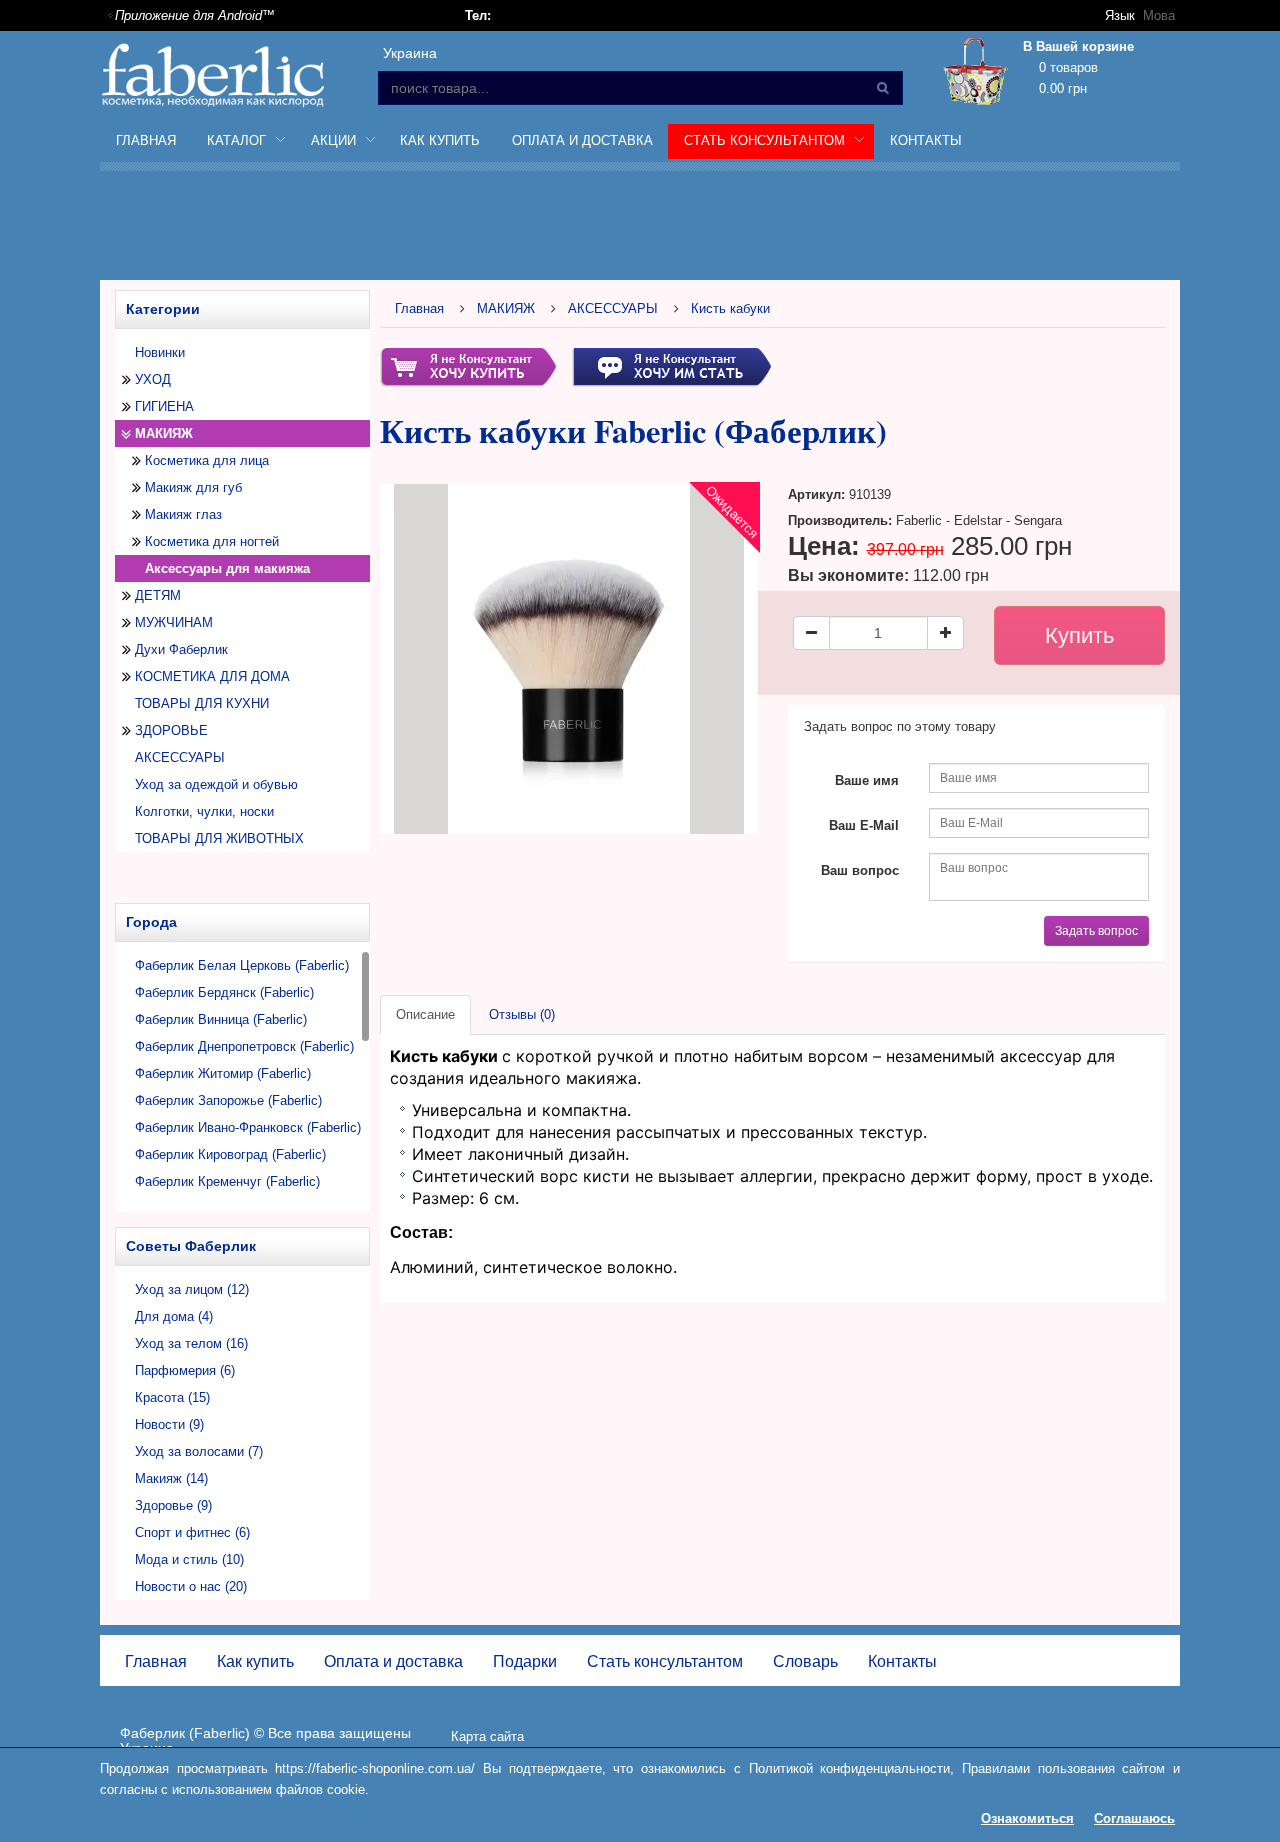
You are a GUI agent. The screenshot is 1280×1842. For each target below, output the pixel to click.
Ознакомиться (1027, 1818)
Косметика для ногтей (212, 541)
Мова (1159, 15)
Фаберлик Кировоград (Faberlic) (230, 1154)
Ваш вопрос (860, 870)
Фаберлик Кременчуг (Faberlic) (227, 1181)
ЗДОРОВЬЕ (171, 730)
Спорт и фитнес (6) (192, 1532)
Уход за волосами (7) (199, 1451)
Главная (146, 140)
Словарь (805, 1661)
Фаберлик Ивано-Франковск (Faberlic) (248, 1127)
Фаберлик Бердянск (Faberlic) (224, 992)
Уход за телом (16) (191, 1343)
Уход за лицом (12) (192, 1289)
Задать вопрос (1096, 931)
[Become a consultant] (671, 365)
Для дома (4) (174, 1316)
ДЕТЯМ (158, 595)
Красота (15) (172, 1397)
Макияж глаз (183, 514)
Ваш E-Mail (864, 825)
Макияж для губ (193, 487)
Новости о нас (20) (191, 1586)
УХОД (153, 379)
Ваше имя (867, 780)
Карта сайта (487, 1736)
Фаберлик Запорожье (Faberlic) (228, 1100)
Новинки (160, 352)
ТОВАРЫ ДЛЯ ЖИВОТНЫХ (219, 838)
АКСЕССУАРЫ (180, 757)
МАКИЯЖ (164, 433)
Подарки (525, 1661)
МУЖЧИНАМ (174, 622)
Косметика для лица (207, 460)
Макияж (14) (171, 1478)
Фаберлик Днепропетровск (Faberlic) (244, 1046)
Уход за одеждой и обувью (216, 784)
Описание (425, 1014)
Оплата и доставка (582, 140)
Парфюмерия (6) (185, 1370)
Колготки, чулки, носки (204, 811)
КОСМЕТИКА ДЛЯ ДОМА (212, 676)
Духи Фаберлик (181, 649)
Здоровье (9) (173, 1505)
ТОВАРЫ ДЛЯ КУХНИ (202, 703)
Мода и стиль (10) (189, 1559)
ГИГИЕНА (164, 406)
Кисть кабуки (730, 308)
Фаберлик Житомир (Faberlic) (223, 1073)
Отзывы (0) (522, 1014)
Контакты (926, 140)
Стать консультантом (665, 1661)
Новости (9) (169, 1424)
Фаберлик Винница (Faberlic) (221, 1019)
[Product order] (468, 365)
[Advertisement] (640, 229)
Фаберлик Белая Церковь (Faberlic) (242, 965)
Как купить (440, 140)
